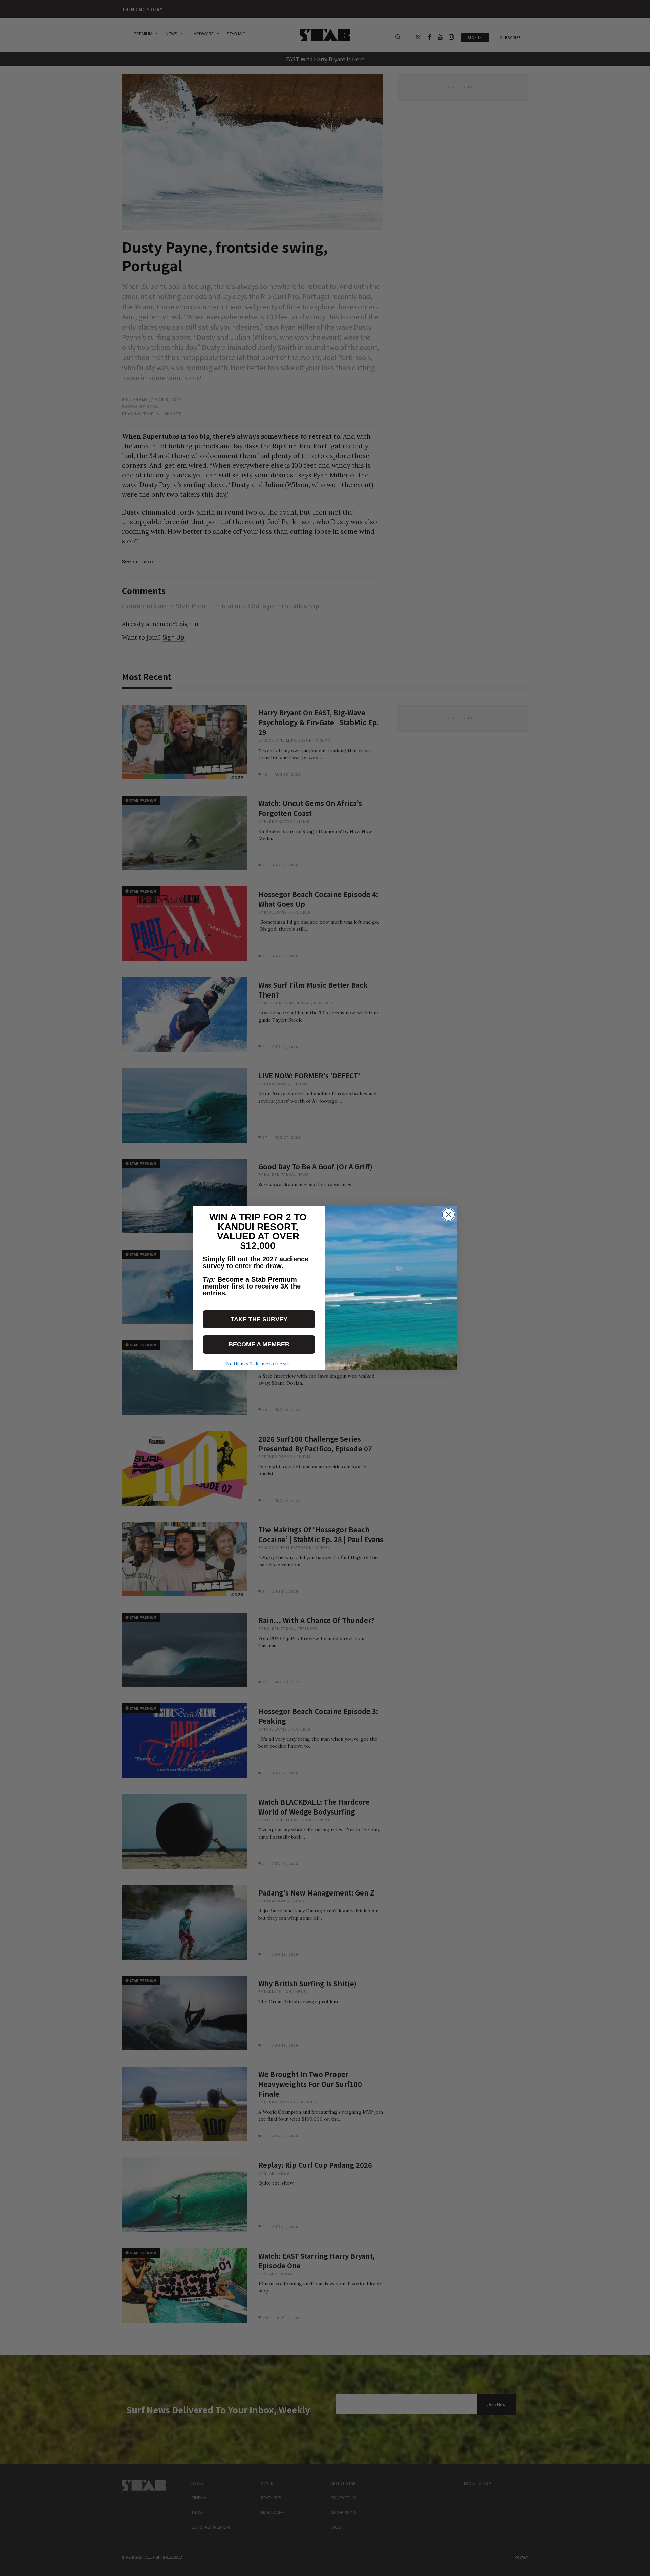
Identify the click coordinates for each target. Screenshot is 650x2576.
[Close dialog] (448, 1214)
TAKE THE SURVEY (259, 1319)
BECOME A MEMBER (259, 1344)
